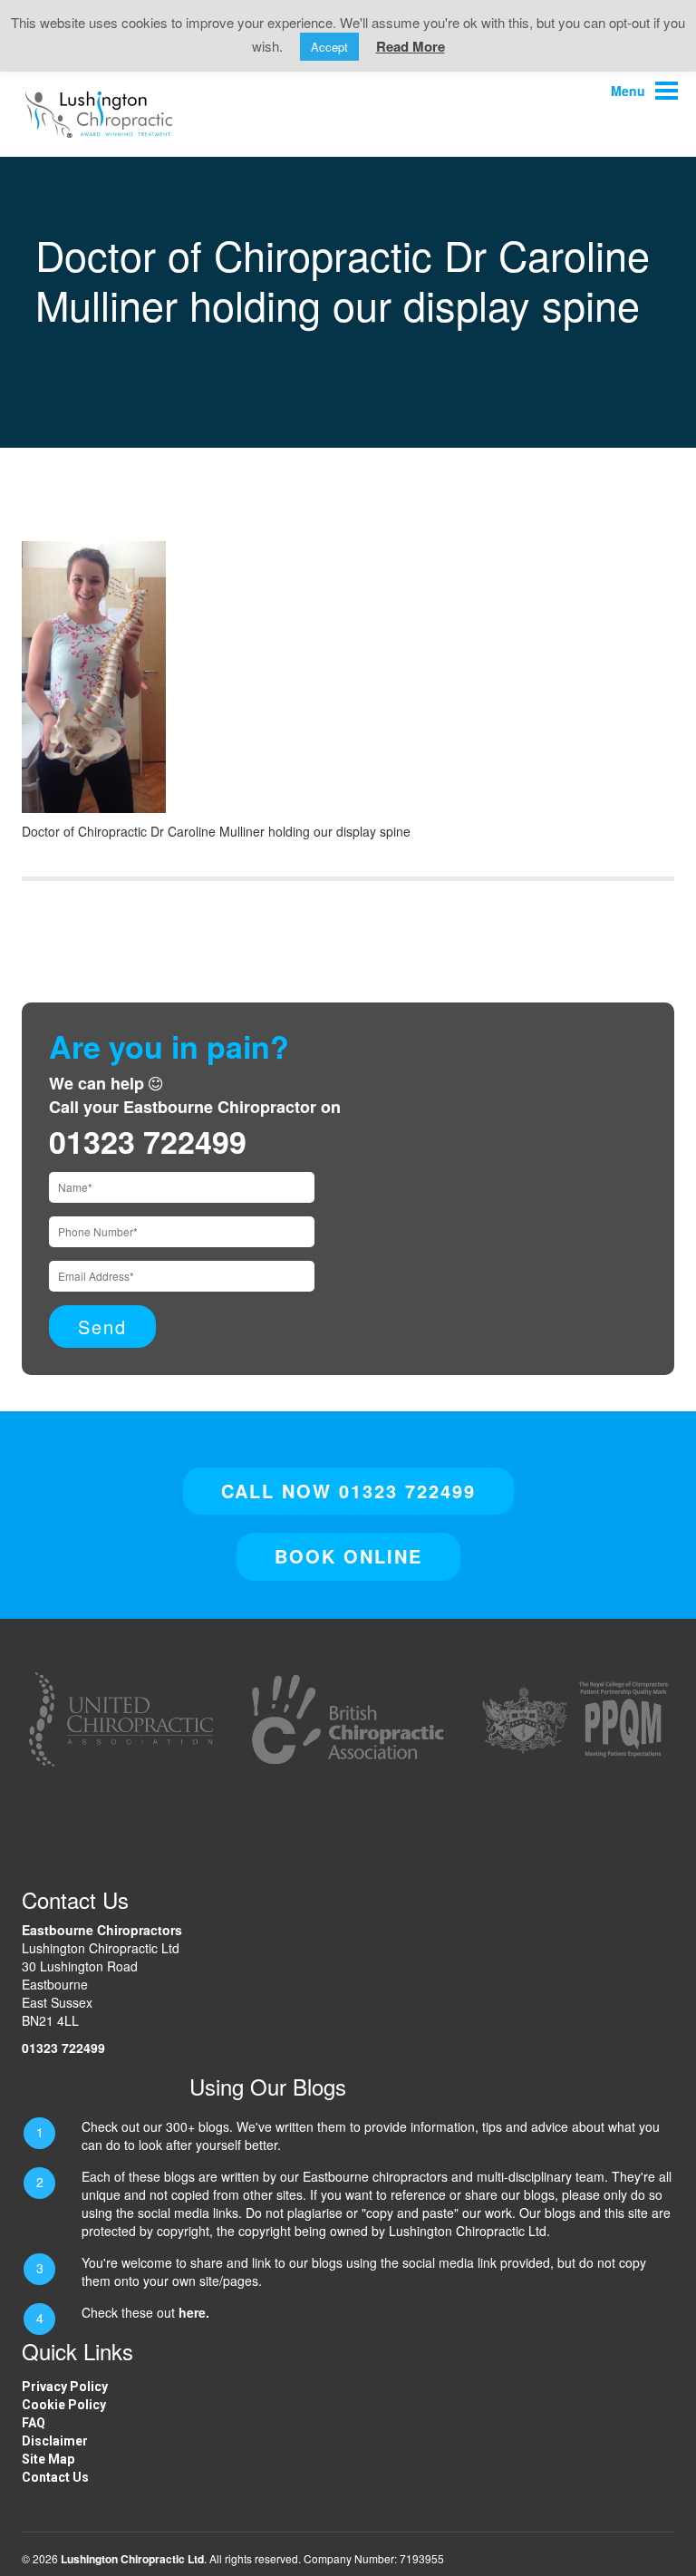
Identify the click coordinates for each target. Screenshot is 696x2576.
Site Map (48, 2459)
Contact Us (55, 2477)
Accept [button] (329, 47)
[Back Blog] (99, 112)
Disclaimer (55, 2441)
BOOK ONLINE (348, 1556)
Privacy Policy (65, 2387)
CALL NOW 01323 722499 (348, 1491)
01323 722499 (148, 1141)
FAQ (34, 2423)
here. (194, 2312)
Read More (411, 46)
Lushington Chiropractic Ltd (132, 2559)
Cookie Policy (64, 2405)
